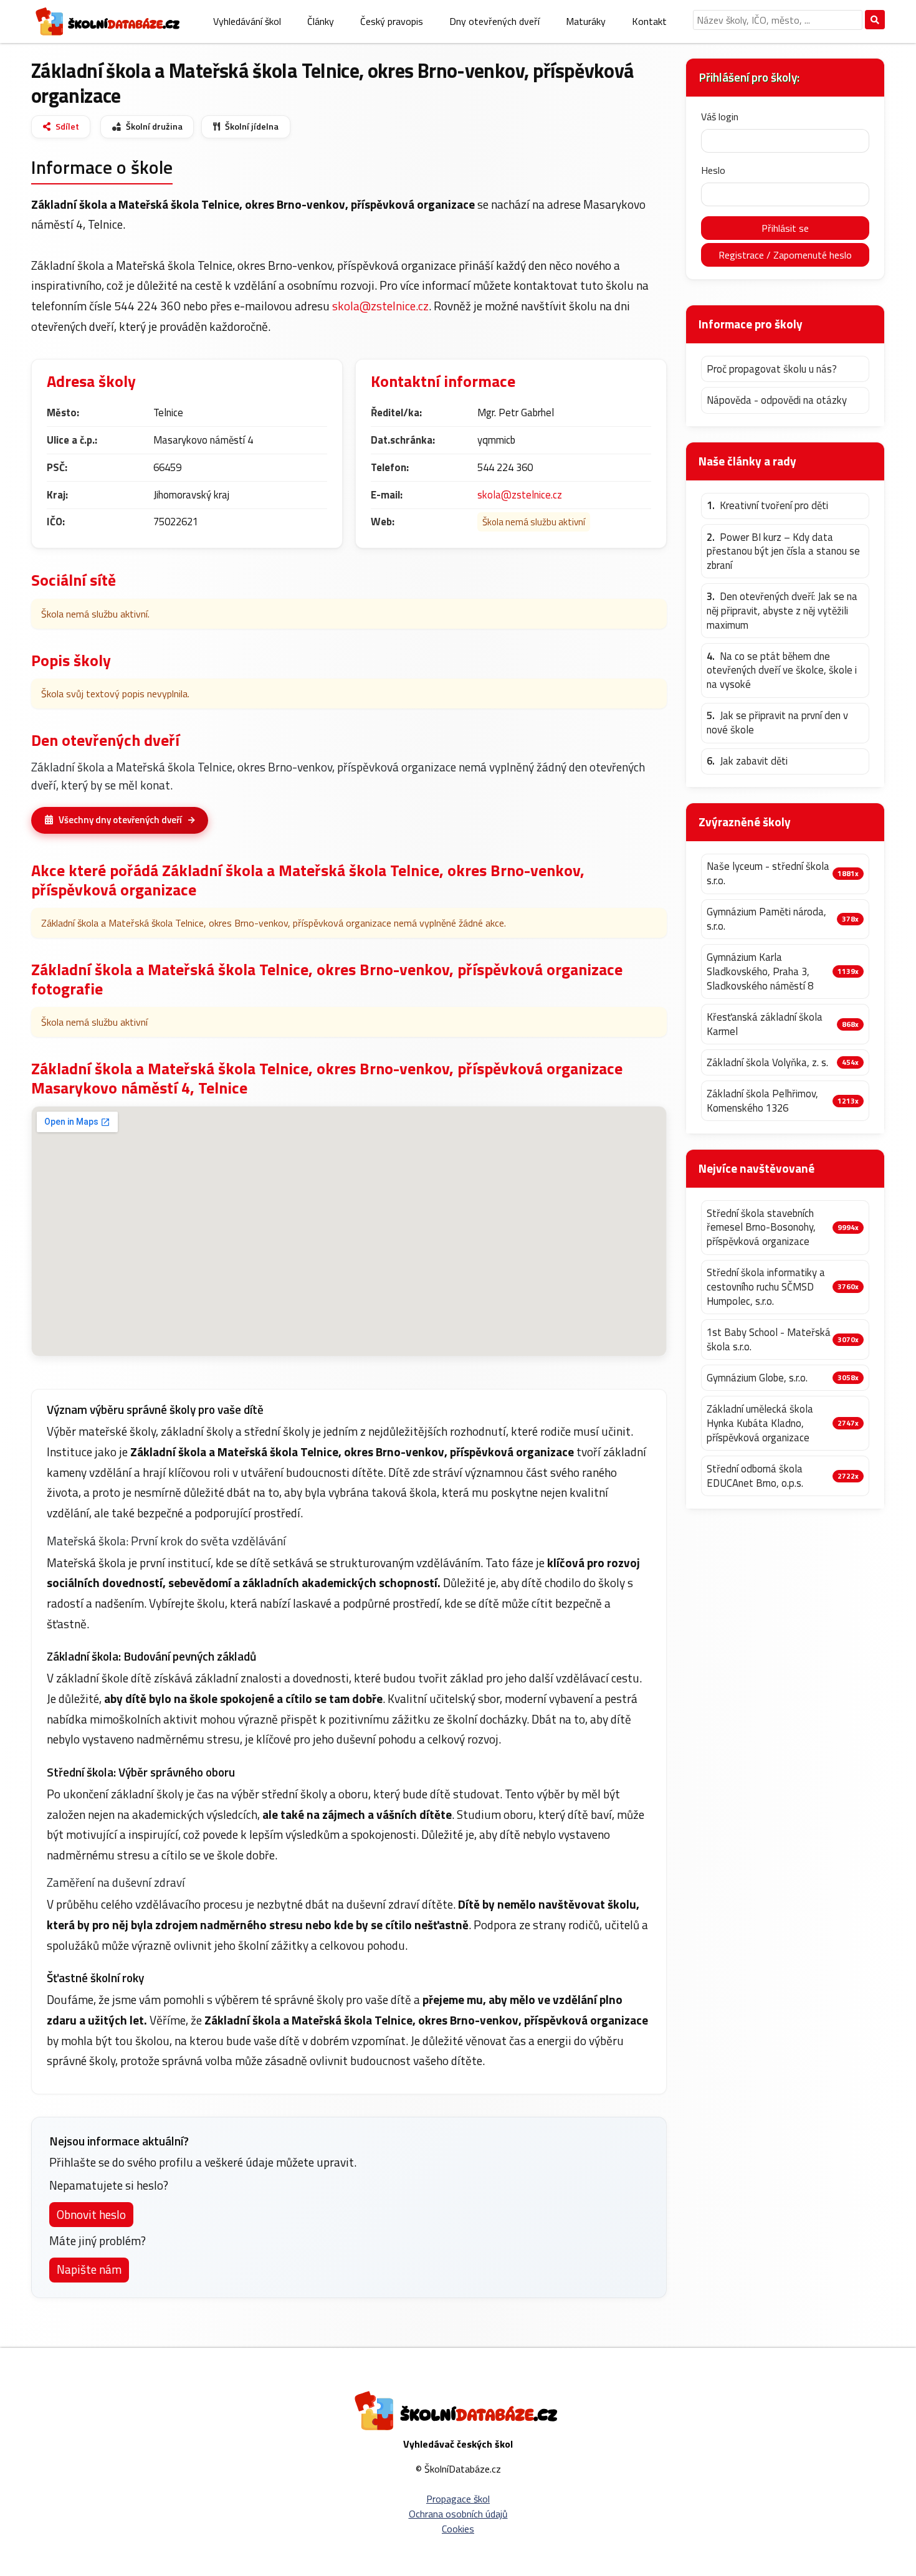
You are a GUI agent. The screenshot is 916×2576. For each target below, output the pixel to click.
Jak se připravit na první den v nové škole (777, 723)
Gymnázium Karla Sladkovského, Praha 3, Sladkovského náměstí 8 (760, 971)
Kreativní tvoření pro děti (767, 506)
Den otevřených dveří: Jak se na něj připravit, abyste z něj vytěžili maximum (782, 611)
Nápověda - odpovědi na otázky (777, 400)
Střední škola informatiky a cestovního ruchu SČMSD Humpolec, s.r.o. (766, 1287)
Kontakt (649, 21)
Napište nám (89, 2269)
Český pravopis (392, 21)
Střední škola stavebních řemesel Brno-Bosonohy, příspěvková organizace (761, 1228)
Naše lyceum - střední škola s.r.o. (768, 873)
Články (321, 21)
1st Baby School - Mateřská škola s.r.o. (769, 1339)
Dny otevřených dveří (494, 21)
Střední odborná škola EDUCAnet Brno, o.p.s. (755, 1476)
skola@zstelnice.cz (380, 306)
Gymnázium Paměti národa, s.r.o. (766, 919)
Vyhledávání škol (247, 21)
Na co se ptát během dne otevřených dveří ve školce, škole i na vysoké (782, 670)
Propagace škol (458, 2499)
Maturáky (586, 21)
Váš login (720, 117)
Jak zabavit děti (747, 761)
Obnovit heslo (91, 2214)
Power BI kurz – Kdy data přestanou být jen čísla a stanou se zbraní (783, 551)
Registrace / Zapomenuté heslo (785, 255)
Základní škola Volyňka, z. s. (767, 1063)
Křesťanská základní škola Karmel (765, 1024)
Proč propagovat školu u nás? (772, 369)
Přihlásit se (785, 228)
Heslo (713, 170)
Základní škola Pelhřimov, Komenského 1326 (762, 1101)
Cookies (458, 2529)
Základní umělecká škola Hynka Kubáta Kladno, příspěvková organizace (760, 1423)
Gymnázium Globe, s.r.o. (757, 1378)
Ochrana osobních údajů (458, 2514)
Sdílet (67, 126)
